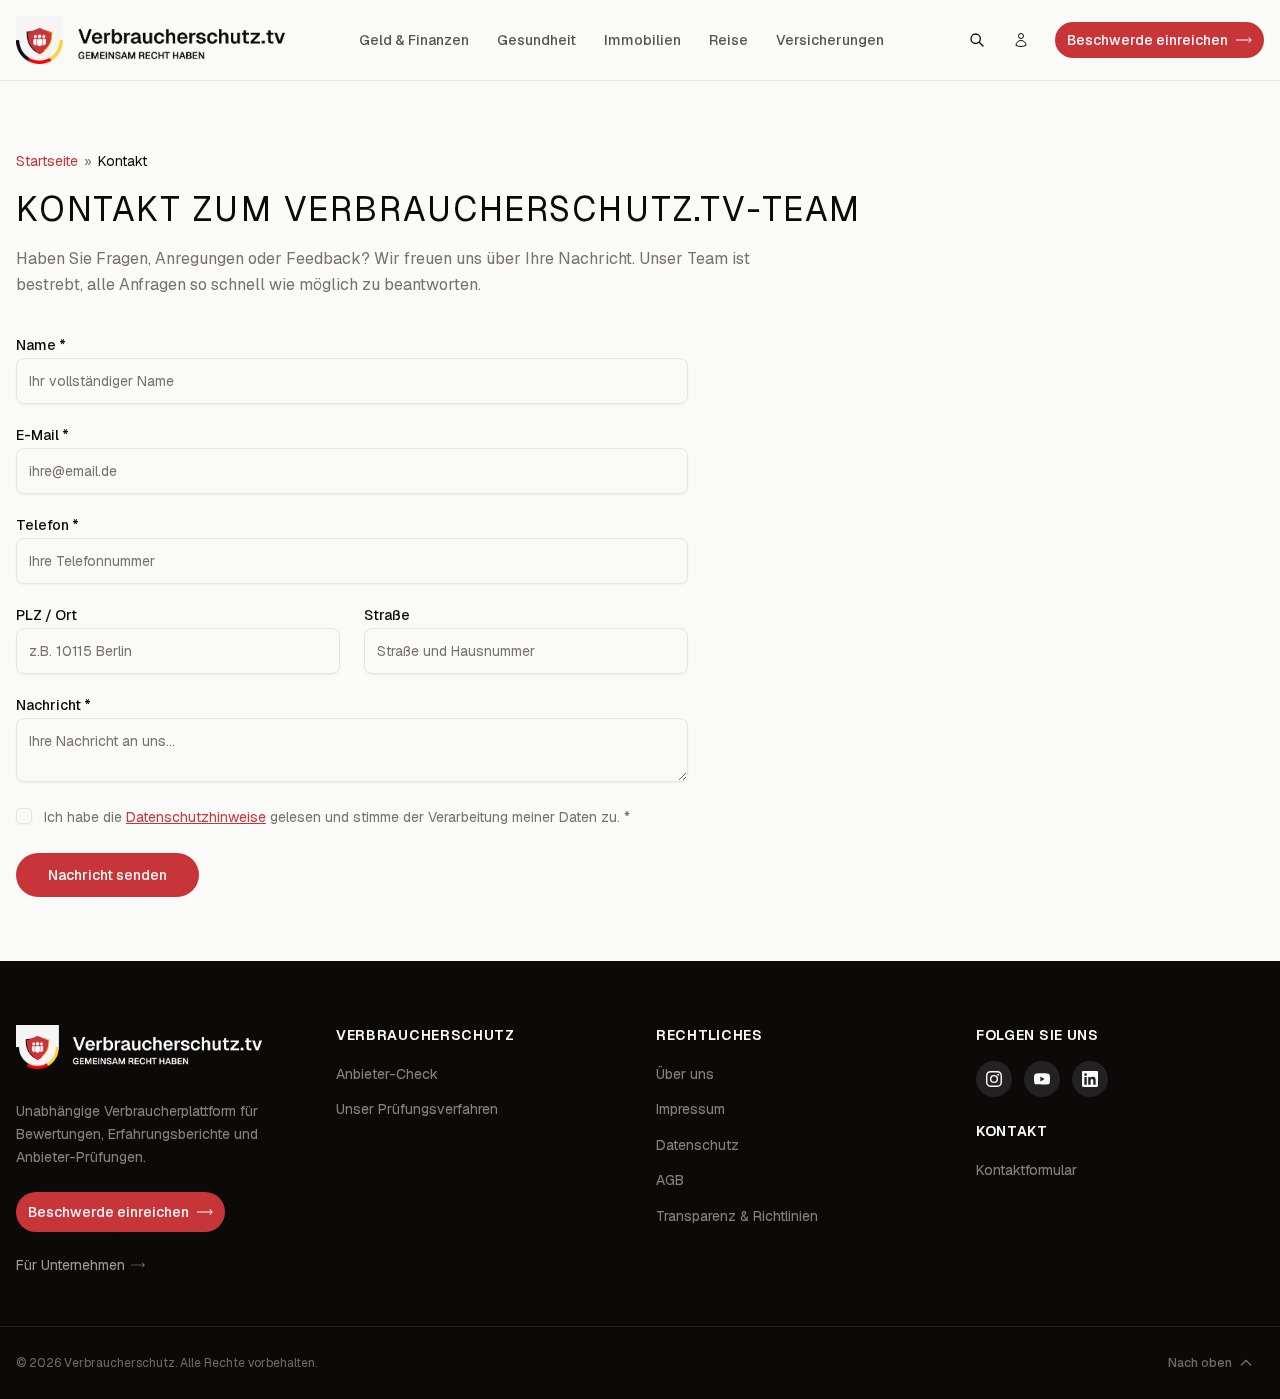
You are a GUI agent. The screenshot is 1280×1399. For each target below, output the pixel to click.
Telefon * (47, 525)
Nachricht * (53, 705)
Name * (41, 345)
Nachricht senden (107, 875)
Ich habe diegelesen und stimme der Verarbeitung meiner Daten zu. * (337, 817)
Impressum (690, 1109)
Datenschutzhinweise (196, 817)
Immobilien (642, 40)
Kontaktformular (1026, 1170)
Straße (387, 615)
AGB (670, 1180)
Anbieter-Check (387, 1074)
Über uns (685, 1074)
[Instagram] (994, 1079)
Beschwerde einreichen (1147, 40)
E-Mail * (42, 435)
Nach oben (1200, 1363)
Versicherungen (830, 40)
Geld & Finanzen (414, 40)
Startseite (47, 161)
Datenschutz (697, 1145)
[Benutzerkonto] (1021, 40)
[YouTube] (1042, 1079)
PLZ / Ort (46, 615)
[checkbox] (24, 816)
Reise (728, 40)
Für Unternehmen (70, 1265)
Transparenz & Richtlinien (737, 1216)
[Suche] (977, 40)
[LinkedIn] (1090, 1079)
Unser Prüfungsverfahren (417, 1109)
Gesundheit (536, 40)
